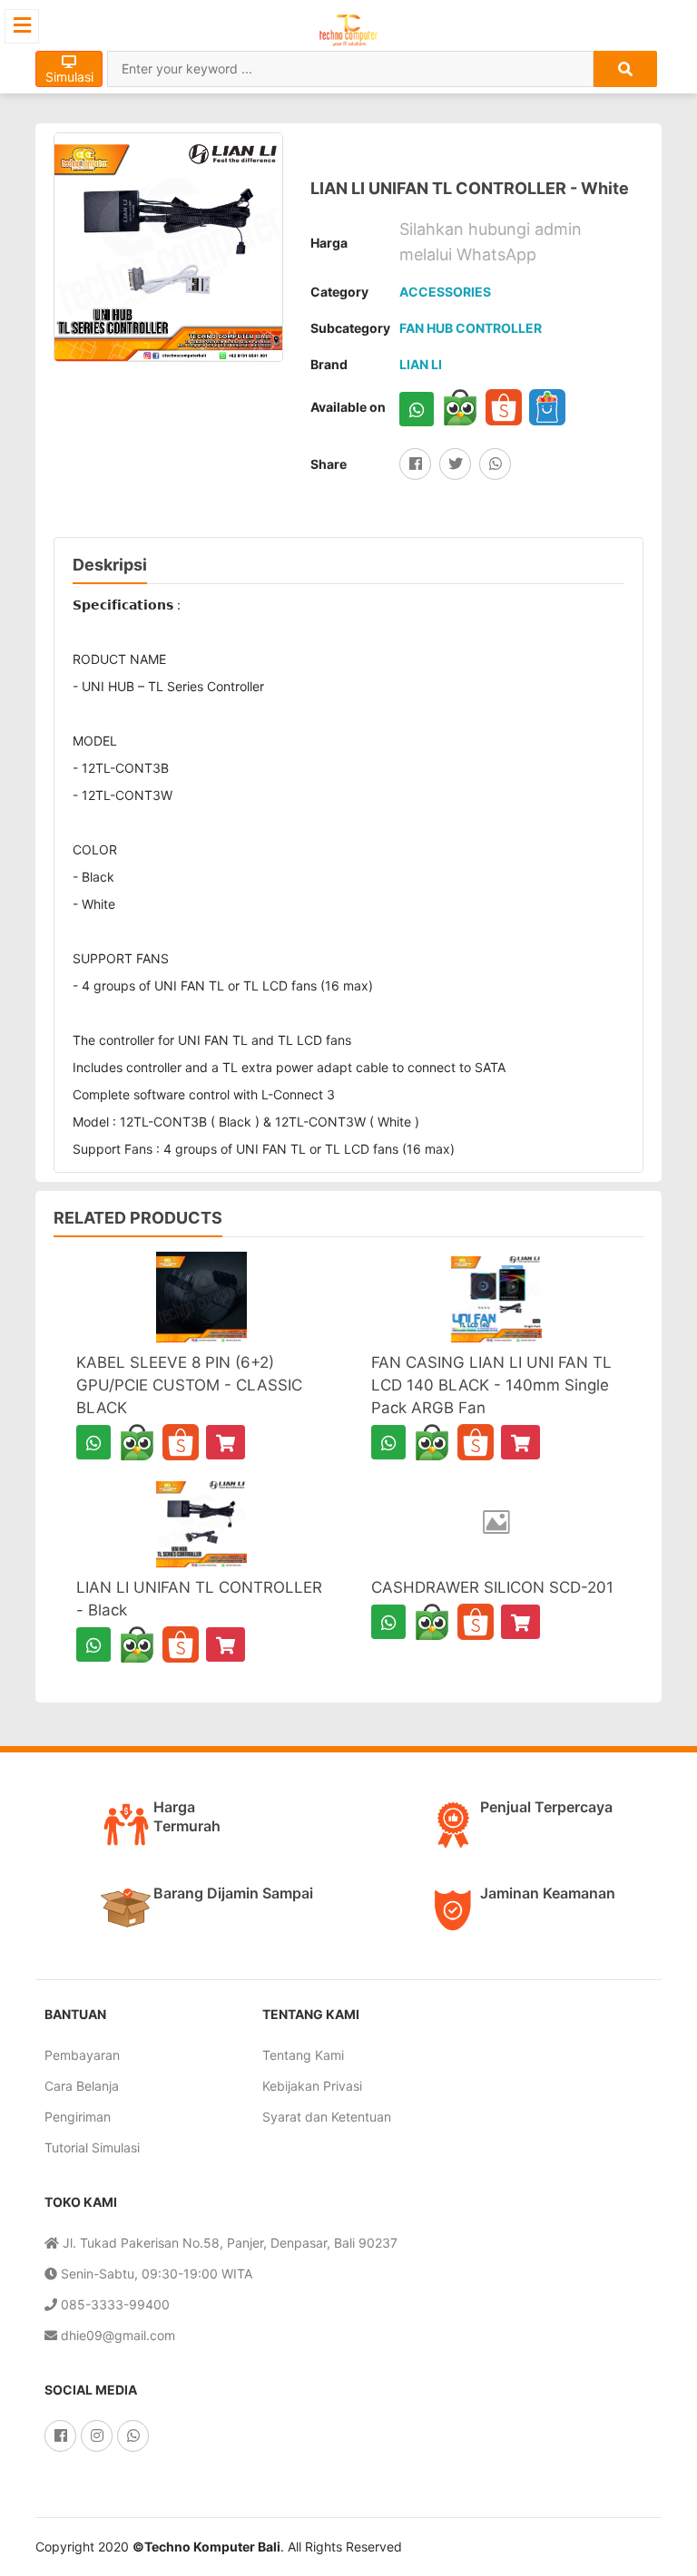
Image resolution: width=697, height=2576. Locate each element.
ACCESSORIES (445, 292)
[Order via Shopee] (504, 407)
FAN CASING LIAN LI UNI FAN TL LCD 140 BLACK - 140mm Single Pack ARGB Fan (491, 1385)
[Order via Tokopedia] (460, 407)
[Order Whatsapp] (417, 409)
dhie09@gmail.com (116, 2335)
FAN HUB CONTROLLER (471, 328)
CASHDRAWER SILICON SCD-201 (492, 1587)
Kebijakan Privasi (312, 2086)
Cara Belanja (82, 2086)
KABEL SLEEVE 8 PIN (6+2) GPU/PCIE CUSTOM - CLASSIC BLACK (189, 1385)
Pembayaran (82, 2055)
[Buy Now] (226, 1442)
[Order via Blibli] (547, 407)
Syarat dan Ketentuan (327, 2117)
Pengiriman (78, 2117)
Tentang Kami (303, 2055)
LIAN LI (421, 364)
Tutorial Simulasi (92, 2147)
